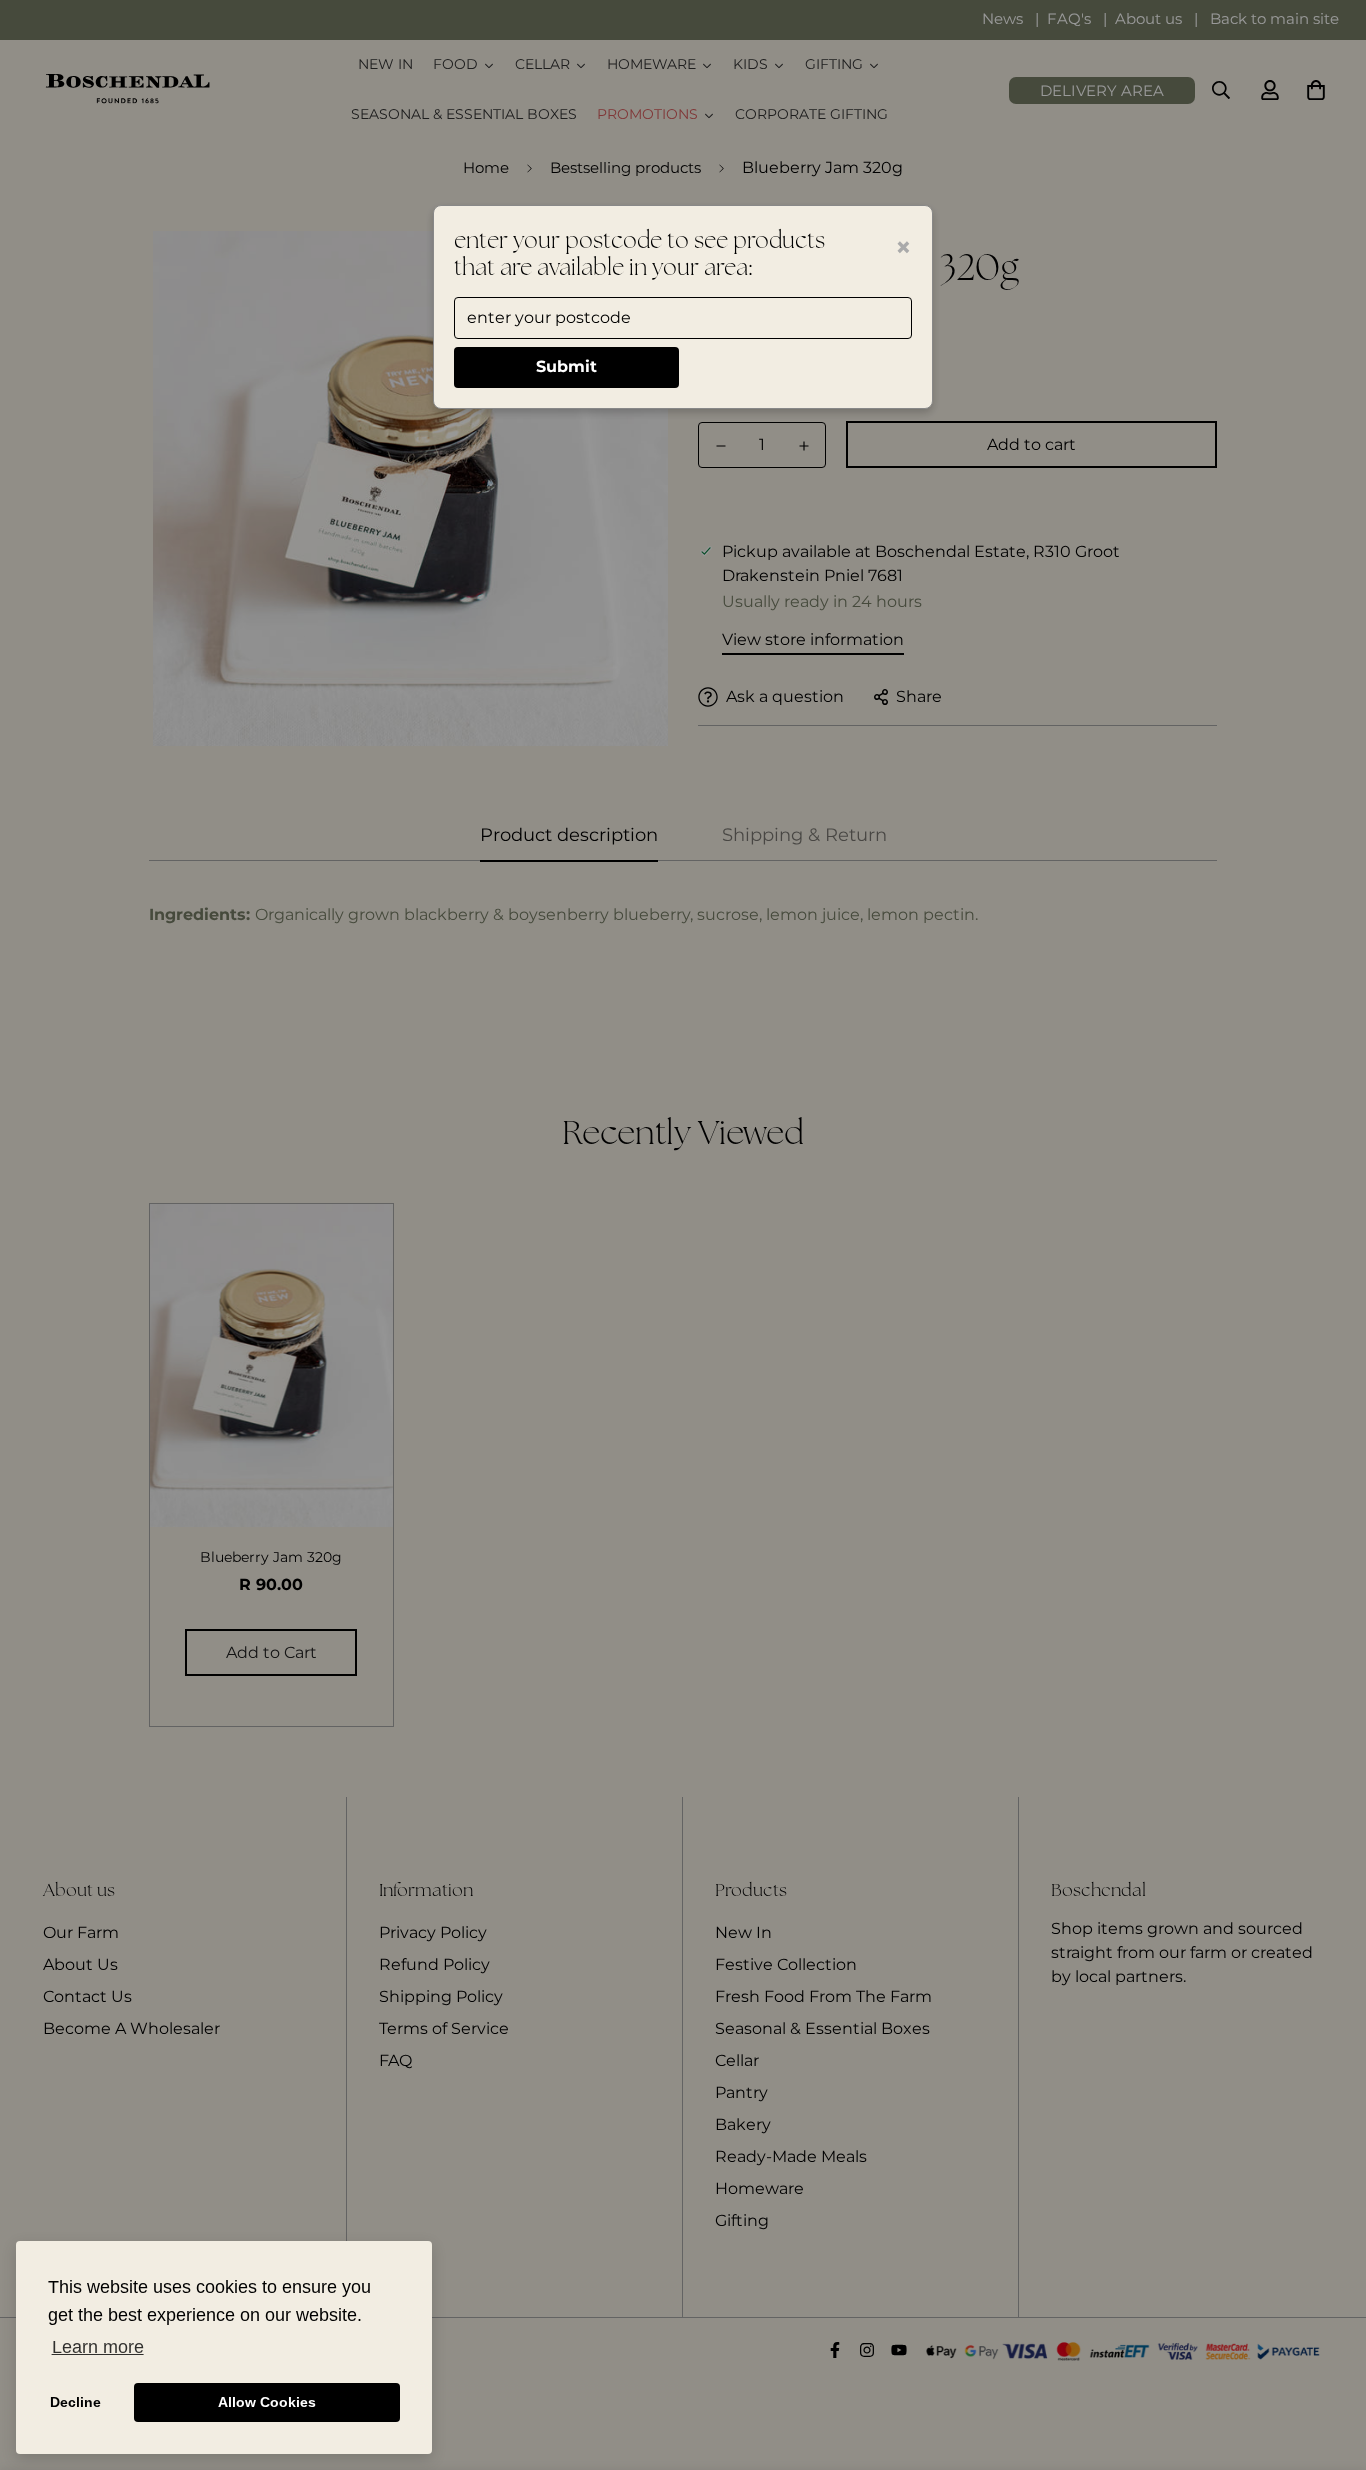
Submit (566, 366)
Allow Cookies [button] (267, 2402)
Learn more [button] (98, 2347)
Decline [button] (75, 2402)
